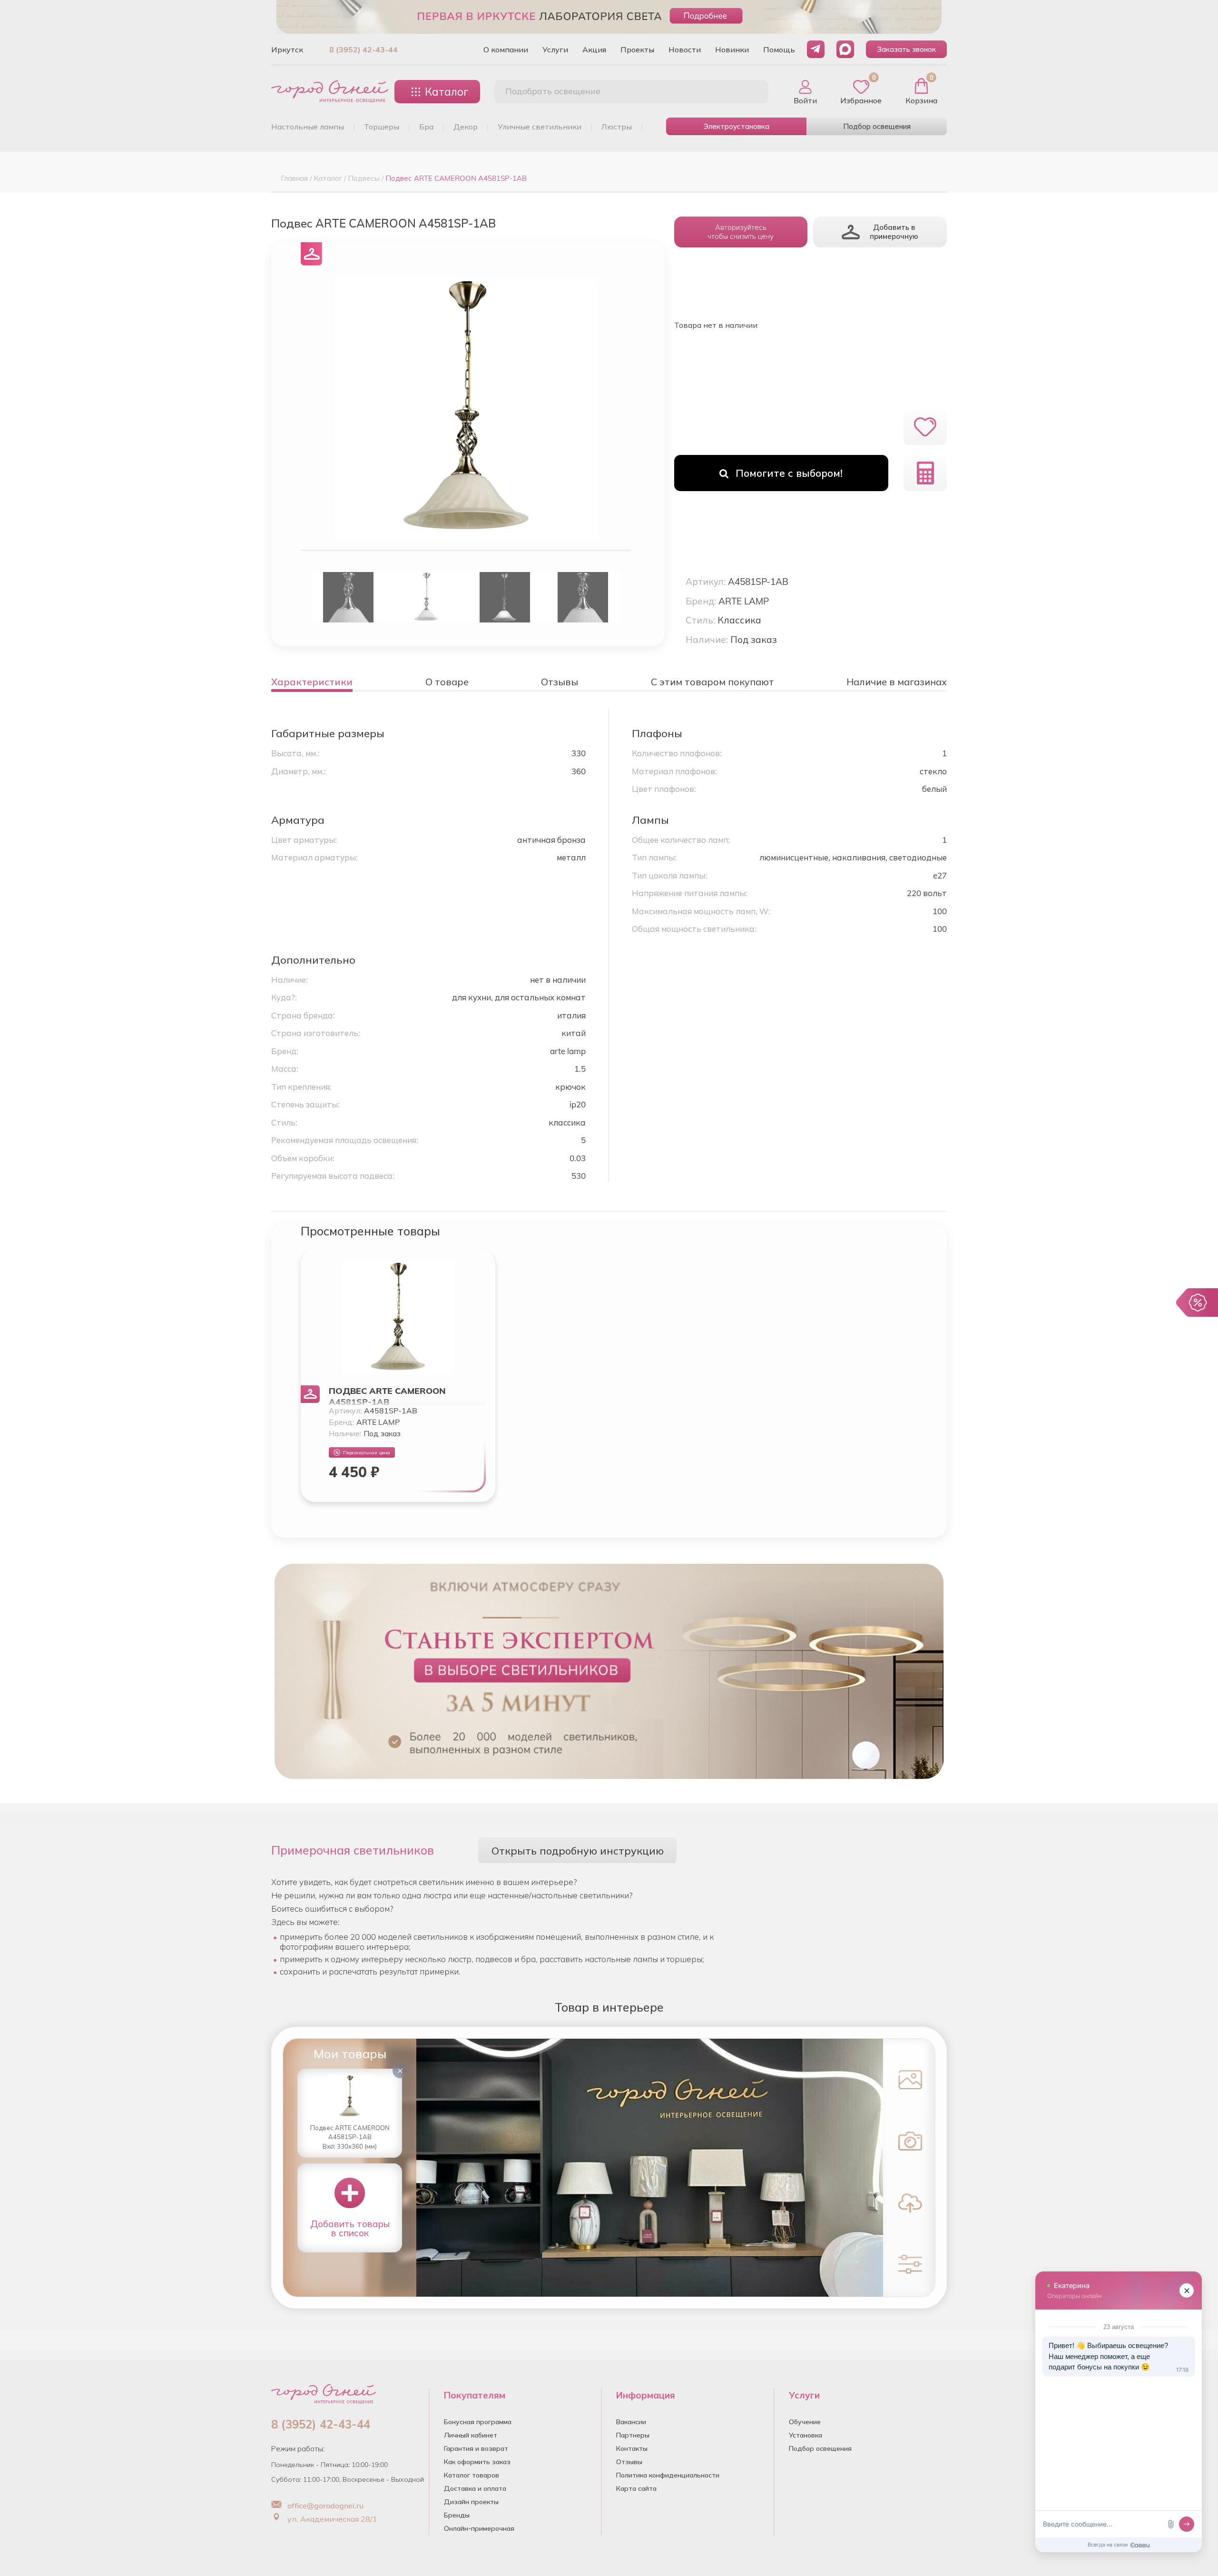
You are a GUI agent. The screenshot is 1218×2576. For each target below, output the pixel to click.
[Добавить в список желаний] (925, 427)
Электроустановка (737, 126)
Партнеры (633, 2435)
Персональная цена (367, 1453)
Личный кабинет (471, 2435)
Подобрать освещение (553, 91)
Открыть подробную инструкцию (578, 1851)
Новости (685, 49)
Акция (594, 49)
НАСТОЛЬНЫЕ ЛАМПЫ (308, 127)
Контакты (632, 2448)
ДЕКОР (466, 127)
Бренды (457, 2515)
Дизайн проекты (471, 2502)
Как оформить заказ (477, 2462)
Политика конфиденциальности (668, 2475)
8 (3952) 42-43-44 (363, 49)
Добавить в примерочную (894, 232)
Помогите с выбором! (789, 473)
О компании (506, 49)
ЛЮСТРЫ (617, 127)
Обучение (805, 2422)
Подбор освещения (877, 126)
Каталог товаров (471, 2475)
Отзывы (629, 2462)
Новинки (732, 49)
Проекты (637, 49)
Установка (805, 2435)
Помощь (779, 49)
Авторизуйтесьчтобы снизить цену (741, 232)
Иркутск (287, 49)
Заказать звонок (906, 49)
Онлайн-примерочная (479, 2528)
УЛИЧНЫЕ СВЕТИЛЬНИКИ (540, 127)
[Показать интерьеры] (908, 2079)
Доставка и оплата (475, 2488)
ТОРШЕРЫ (382, 127)
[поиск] (751, 92)
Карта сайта (636, 2488)
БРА (426, 127)
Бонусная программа (478, 2422)
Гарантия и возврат (476, 2448)
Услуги (555, 49)
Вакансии (631, 2422)
